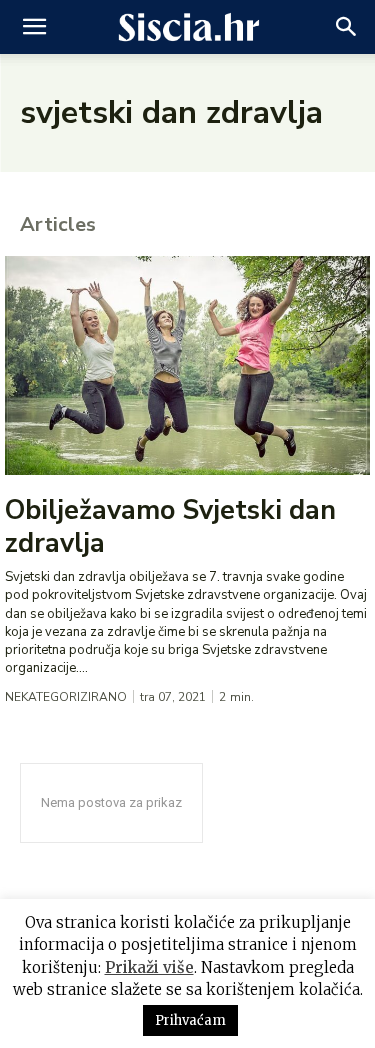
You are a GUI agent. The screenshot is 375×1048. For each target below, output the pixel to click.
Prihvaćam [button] (190, 1020)
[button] (34, 27)
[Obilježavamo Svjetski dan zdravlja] (187, 365)
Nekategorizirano (66, 697)
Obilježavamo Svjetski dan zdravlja (170, 526)
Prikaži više (149, 967)
